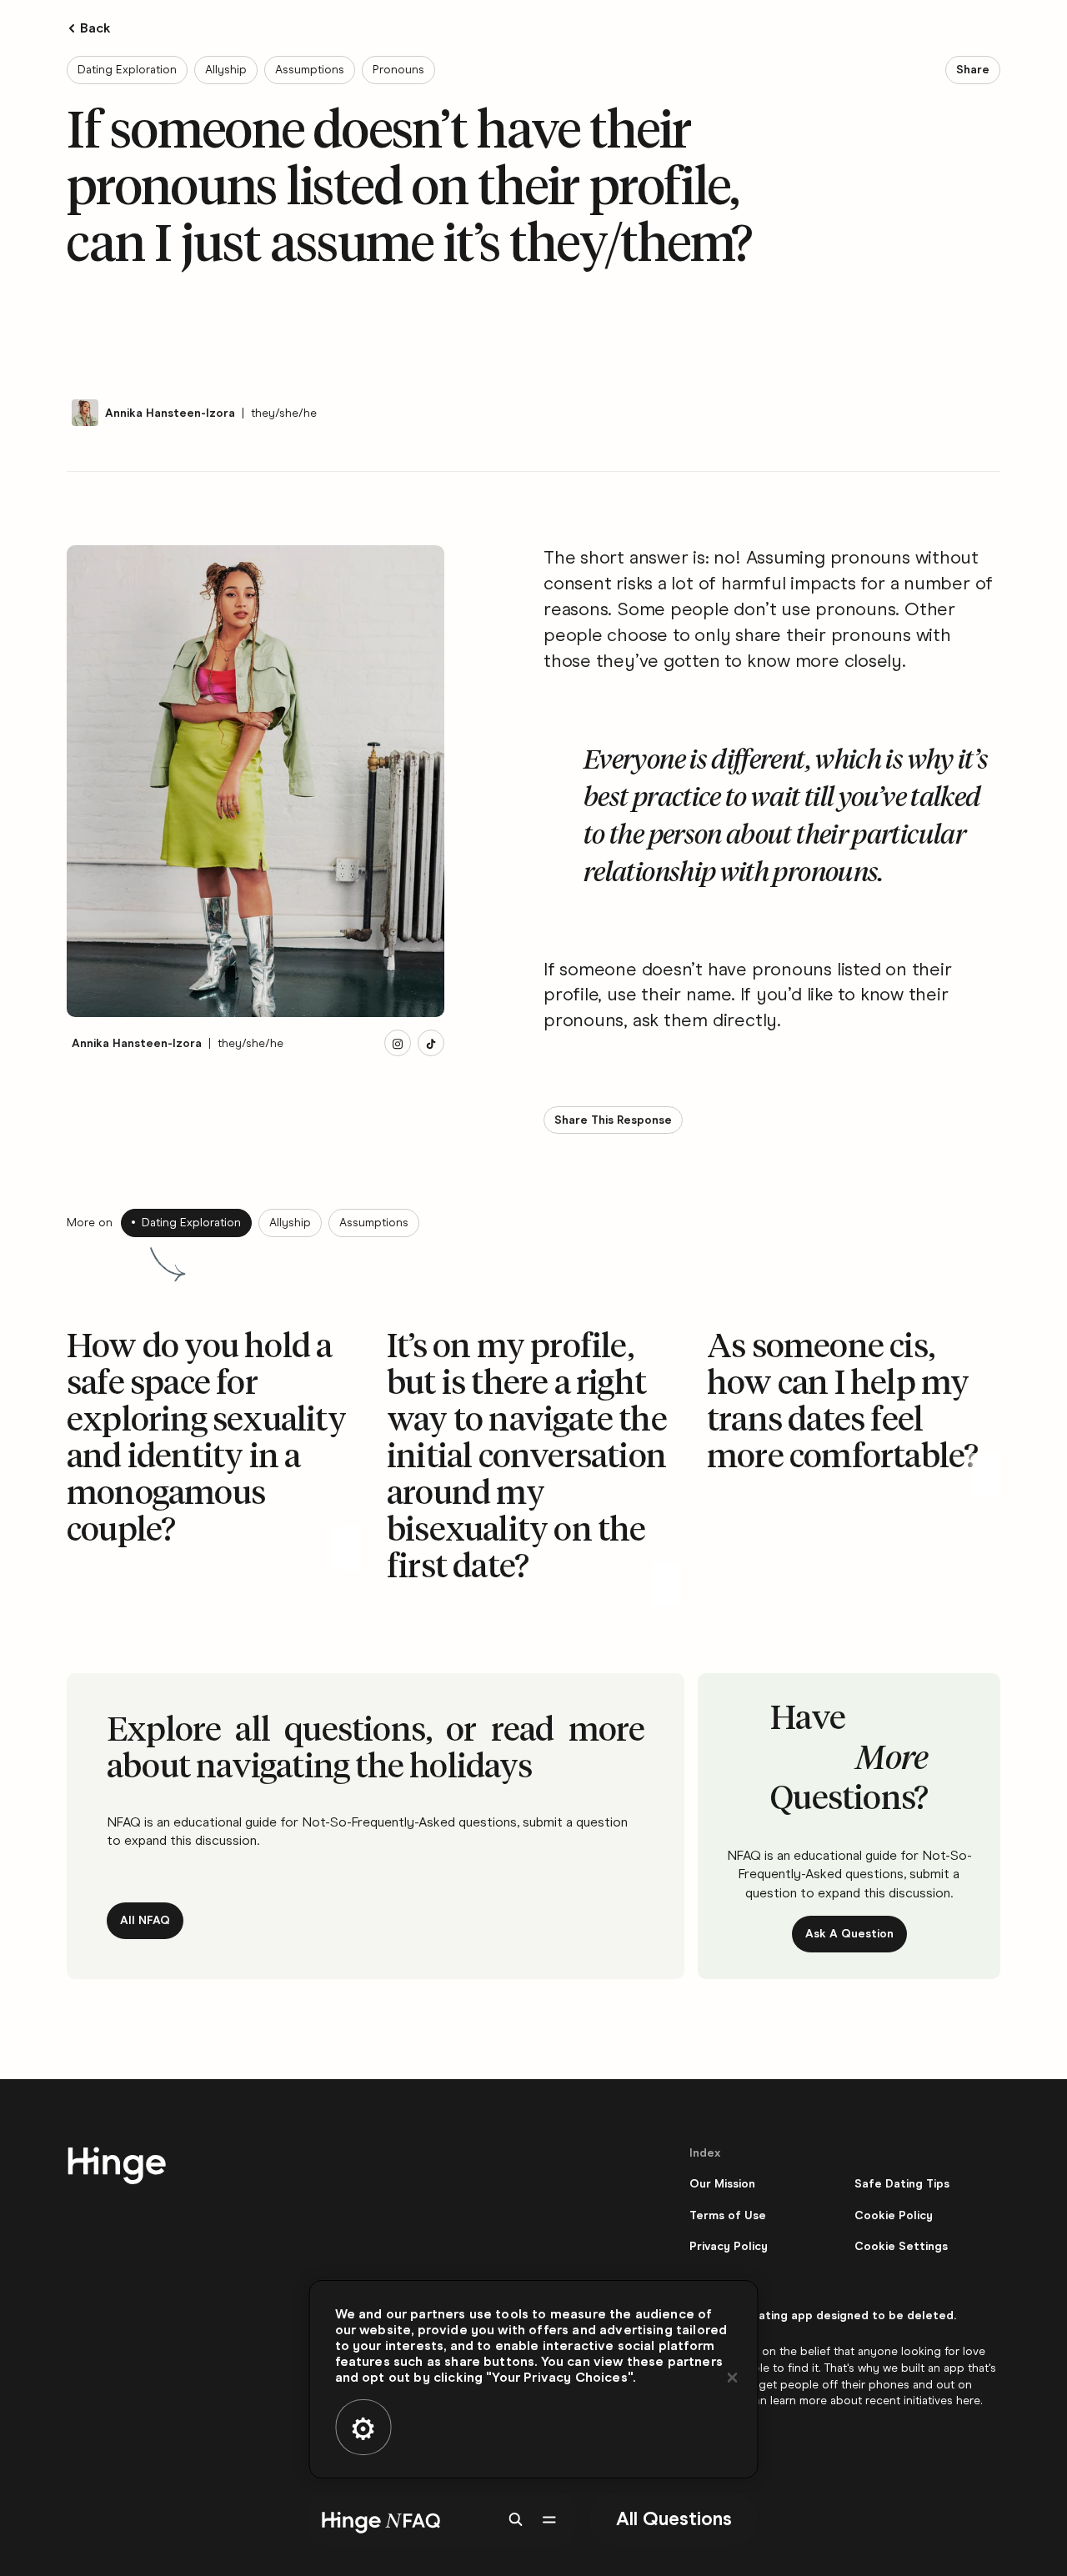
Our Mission (722, 2184)
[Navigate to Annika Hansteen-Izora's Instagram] (398, 1044)
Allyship (226, 70)
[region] (534, 2379)
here (968, 2401)
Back (96, 28)
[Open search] (516, 2519)
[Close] (733, 2378)
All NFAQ (145, 1920)
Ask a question (849, 1934)
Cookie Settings (901, 2246)
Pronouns (398, 70)
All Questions (674, 2518)
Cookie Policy (894, 2215)
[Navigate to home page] (378, 2519)
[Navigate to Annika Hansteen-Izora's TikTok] (431, 1044)
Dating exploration (127, 70)
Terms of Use (728, 2215)
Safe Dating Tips (902, 2184)
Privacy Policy (729, 2246)
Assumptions (310, 70)
